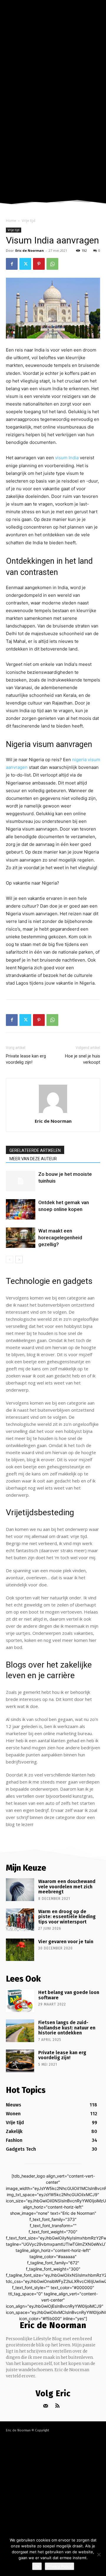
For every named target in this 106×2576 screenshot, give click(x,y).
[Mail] (46, 2406)
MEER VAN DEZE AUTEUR (33, 1159)
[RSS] (58, 2406)
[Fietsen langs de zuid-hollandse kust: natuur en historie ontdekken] (20, 2031)
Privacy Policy (59, 2566)
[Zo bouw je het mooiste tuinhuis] (21, 1181)
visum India (67, 458)
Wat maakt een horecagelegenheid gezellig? (60, 1238)
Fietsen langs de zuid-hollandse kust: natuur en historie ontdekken (67, 2028)
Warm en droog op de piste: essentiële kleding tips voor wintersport (67, 1917)
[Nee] (99, 2554)
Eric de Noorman (30, 250)
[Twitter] (25, 264)
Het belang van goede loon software (69, 1995)
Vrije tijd (29, 221)
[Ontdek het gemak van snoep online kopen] (21, 1209)
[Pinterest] (39, 264)
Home (11, 221)
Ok (37, 2566)
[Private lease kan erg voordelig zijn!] (20, 2061)
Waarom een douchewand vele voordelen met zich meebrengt (67, 1887)
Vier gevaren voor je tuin (66, 1942)
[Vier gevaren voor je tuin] (20, 1950)
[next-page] (19, 1260)
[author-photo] (53, 1113)
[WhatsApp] (52, 264)
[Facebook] (12, 264)
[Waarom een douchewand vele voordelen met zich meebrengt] (20, 1890)
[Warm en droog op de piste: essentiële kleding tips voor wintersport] (20, 1920)
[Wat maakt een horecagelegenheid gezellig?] (21, 1238)
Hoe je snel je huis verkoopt (83, 1059)
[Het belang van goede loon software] (20, 2001)
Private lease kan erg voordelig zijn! (26, 1059)
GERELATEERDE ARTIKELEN (35, 1150)
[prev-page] (10, 1260)
